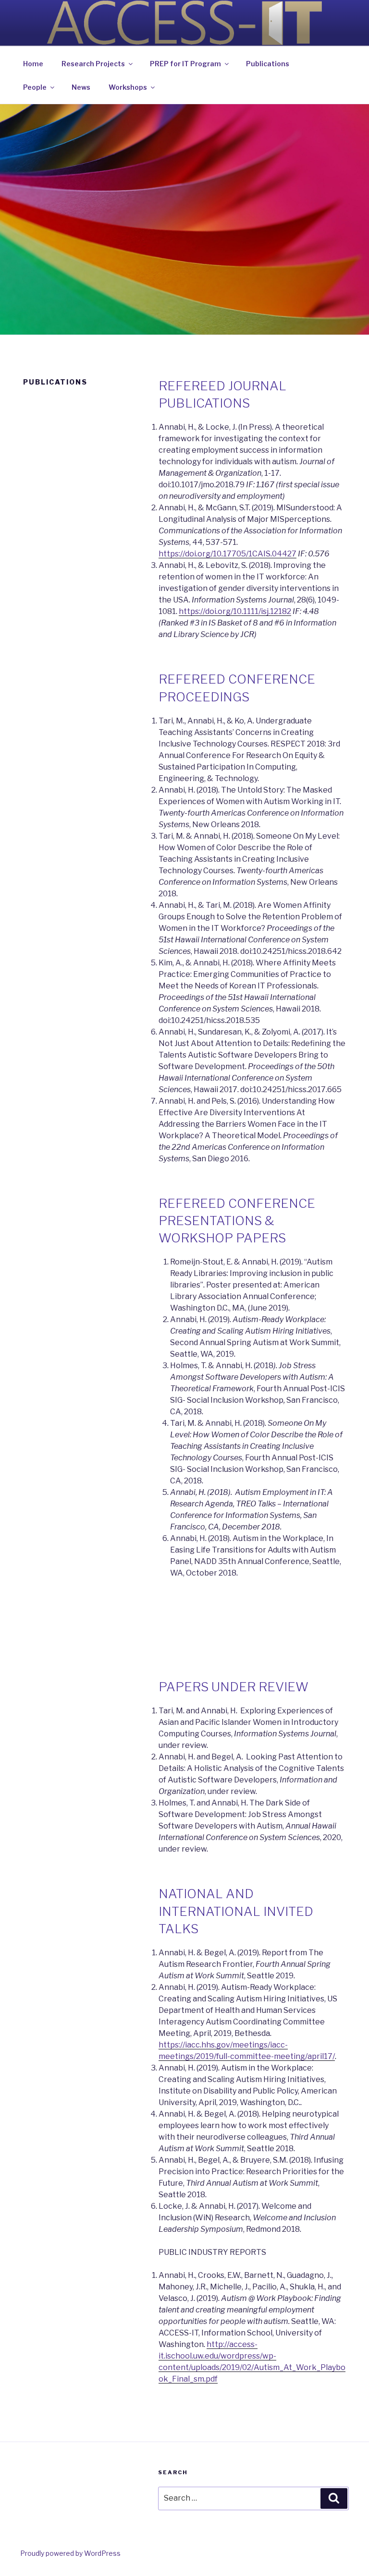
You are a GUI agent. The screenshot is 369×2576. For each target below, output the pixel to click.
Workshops (128, 87)
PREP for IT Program (185, 64)
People (35, 87)
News (81, 87)
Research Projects (93, 64)
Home (33, 64)
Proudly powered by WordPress (70, 2553)
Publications (268, 64)
